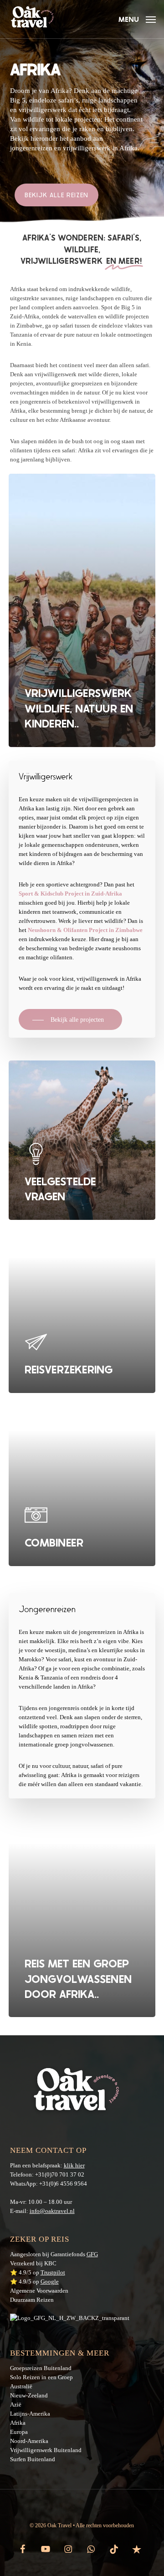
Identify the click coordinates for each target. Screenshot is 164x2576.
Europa (19, 2432)
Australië (21, 2386)
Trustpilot (53, 2272)
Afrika (18, 2423)
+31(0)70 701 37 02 (60, 2174)
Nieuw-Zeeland (29, 2395)
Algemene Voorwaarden (39, 2291)
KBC (50, 2263)
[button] (137, 18)
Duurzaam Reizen (32, 2300)
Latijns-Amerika (30, 2414)
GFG (92, 2254)
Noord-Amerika (29, 2441)
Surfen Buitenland (33, 2459)
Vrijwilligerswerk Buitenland (46, 2450)
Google (50, 2282)
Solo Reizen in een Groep (41, 2377)
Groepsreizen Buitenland (41, 2368)
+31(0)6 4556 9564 (63, 2184)
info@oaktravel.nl (52, 2211)
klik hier (74, 2165)
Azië (16, 2404)
